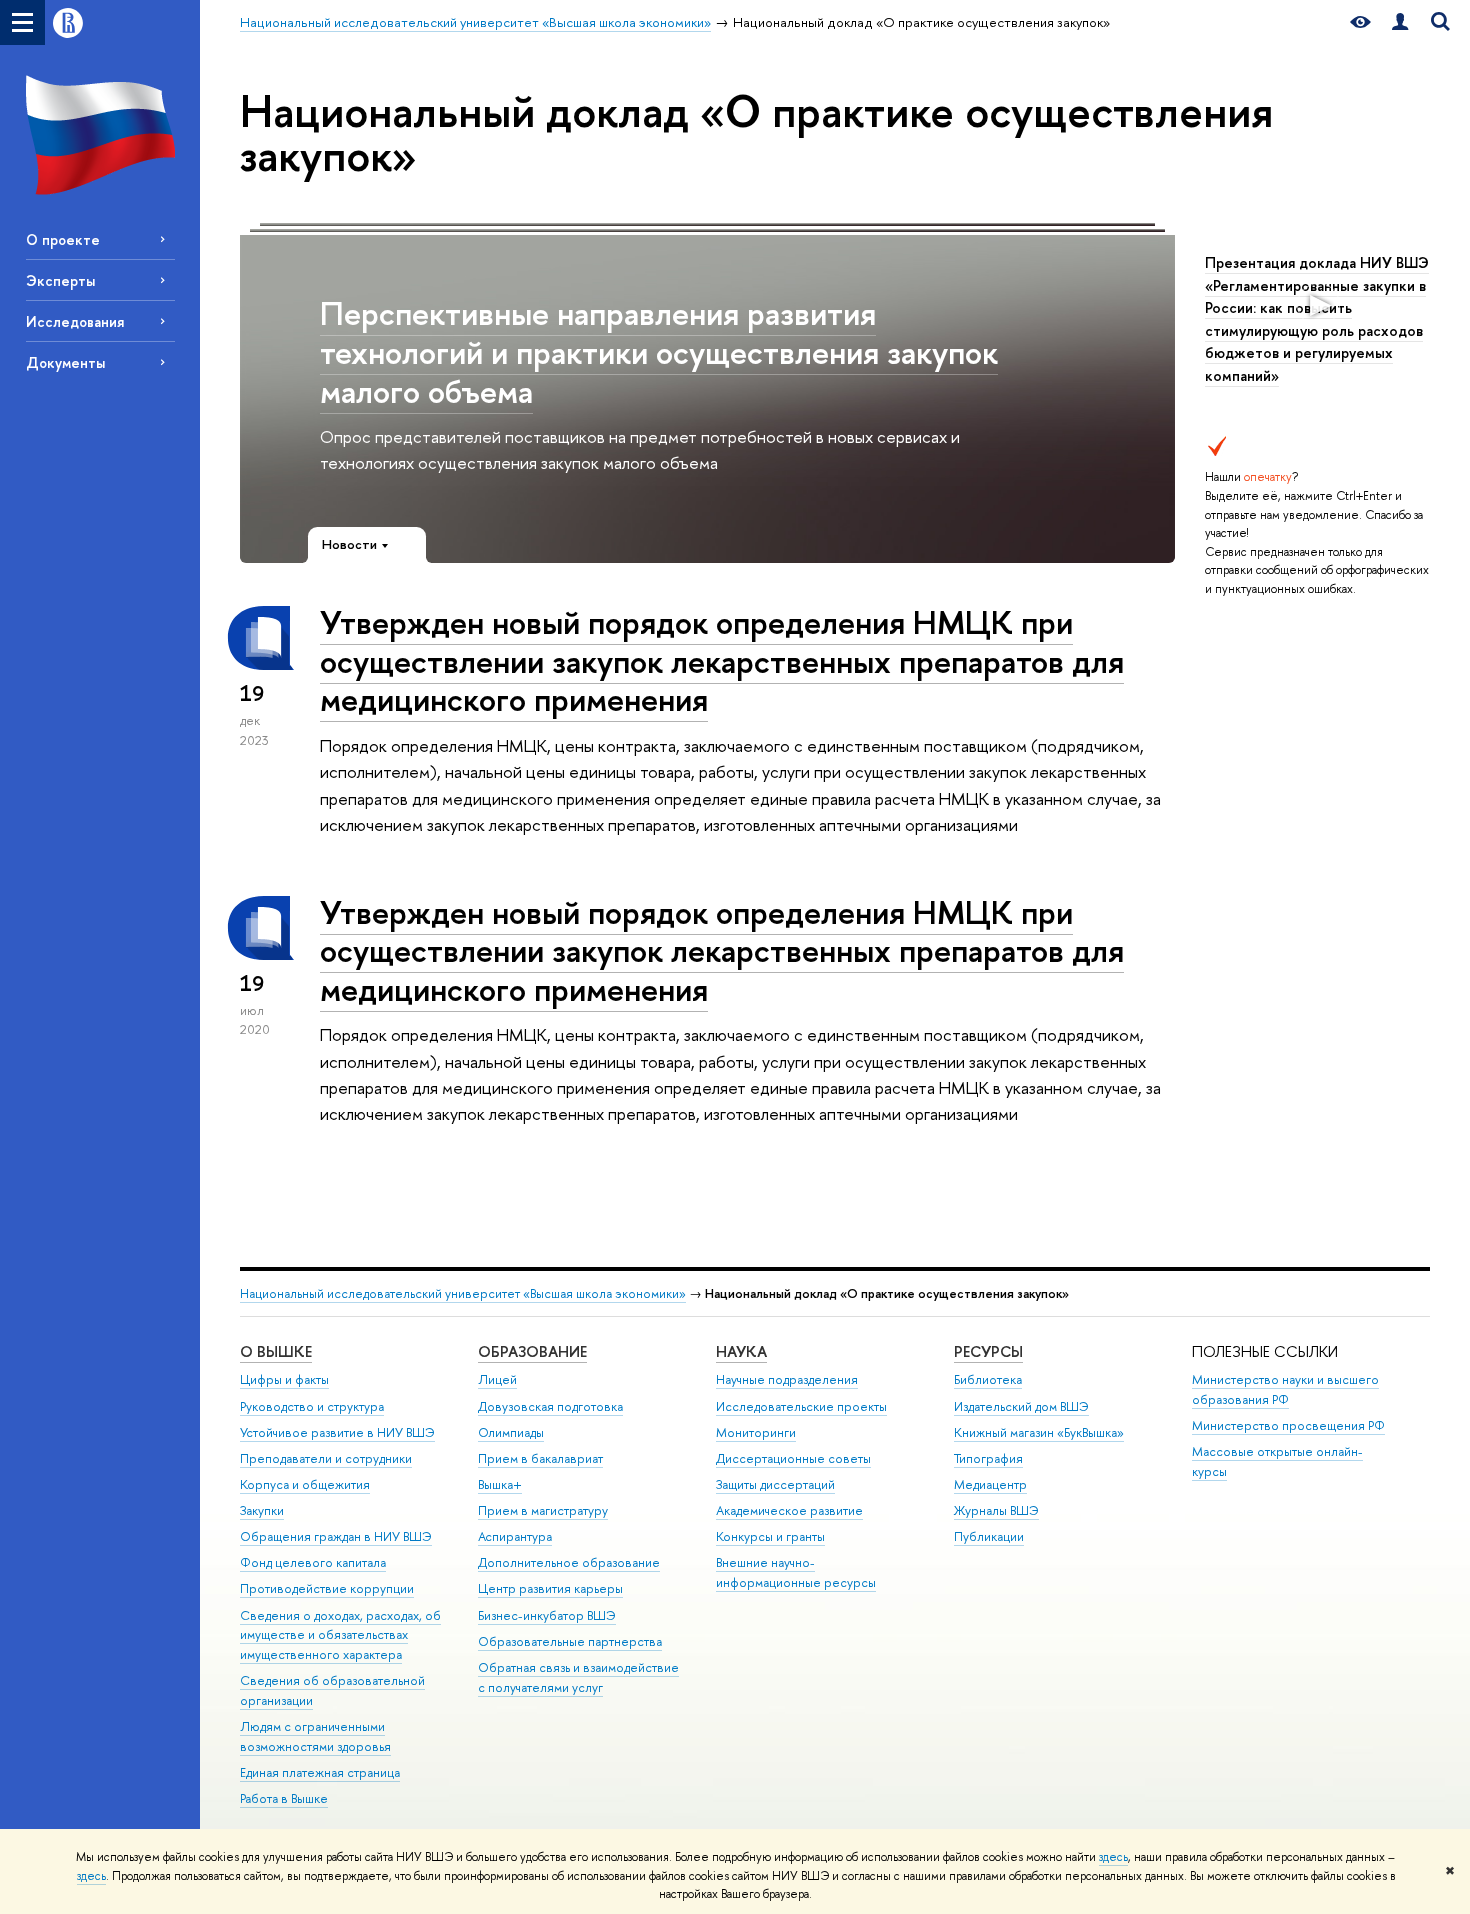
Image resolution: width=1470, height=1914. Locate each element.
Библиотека (988, 1379)
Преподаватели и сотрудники (326, 1458)
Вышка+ (500, 1484)
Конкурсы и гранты (770, 1536)
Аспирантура (515, 1536)
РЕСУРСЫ (988, 1351)
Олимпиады (511, 1432)
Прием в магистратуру (543, 1510)
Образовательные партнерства (570, 1641)
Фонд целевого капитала (313, 1562)
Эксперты (60, 280)
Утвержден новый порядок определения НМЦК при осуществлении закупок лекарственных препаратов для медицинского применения (722, 661)
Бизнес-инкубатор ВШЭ (547, 1615)
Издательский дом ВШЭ (1021, 1406)
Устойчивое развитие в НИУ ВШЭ (337, 1432)
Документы (65, 362)
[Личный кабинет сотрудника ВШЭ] (1400, 22)
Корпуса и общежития (305, 1484)
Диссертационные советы (793, 1458)
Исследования (75, 321)
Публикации (989, 1536)
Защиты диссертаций (775, 1484)
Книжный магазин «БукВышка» (1039, 1432)
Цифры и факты (284, 1379)
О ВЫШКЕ (276, 1351)
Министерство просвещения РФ (1288, 1425)
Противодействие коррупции (327, 1588)
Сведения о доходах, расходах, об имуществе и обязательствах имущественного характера (340, 1635)
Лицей (497, 1379)
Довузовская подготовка (550, 1406)
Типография (988, 1458)
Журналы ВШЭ (996, 1510)
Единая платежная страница (320, 1772)
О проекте (63, 239)
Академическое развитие (789, 1510)
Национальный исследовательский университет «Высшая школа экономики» (463, 1293)
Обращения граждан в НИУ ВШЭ (336, 1536)
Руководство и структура (312, 1406)
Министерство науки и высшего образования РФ (1285, 1389)
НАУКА (741, 1351)
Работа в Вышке (284, 1798)
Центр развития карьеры (550, 1588)
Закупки (262, 1510)
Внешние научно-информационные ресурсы (796, 1572)
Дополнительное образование (569, 1562)
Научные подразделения (787, 1379)
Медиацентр (990, 1484)
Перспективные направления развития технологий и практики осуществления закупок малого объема (659, 352)
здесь (1113, 1857)
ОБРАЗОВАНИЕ (532, 1351)
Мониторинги (756, 1432)
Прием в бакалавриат (540, 1458)
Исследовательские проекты (801, 1406)
